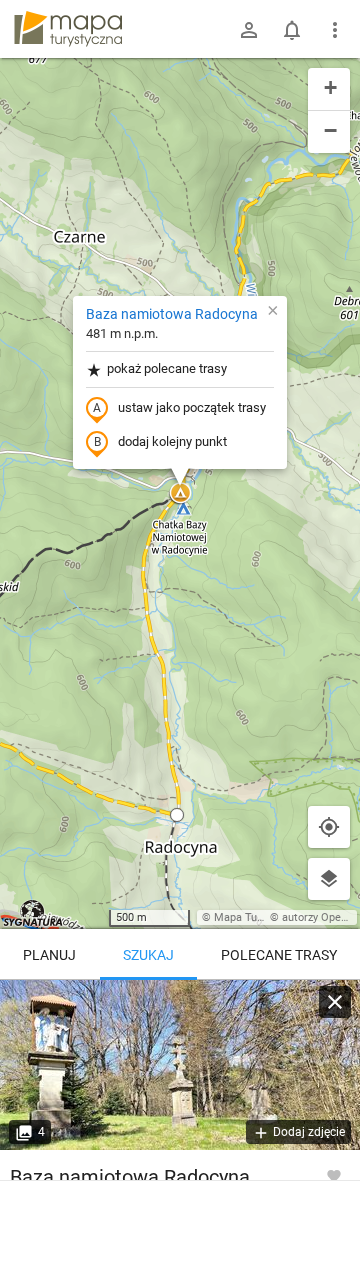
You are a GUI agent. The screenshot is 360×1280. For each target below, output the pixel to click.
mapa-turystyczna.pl (68, 29)
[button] (180, 494)
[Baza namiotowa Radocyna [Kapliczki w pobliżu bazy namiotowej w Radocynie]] (180, 1065)
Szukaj (148, 955)
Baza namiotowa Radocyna (172, 314)
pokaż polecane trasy (167, 368)
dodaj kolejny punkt (172, 441)
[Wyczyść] (335, 1002)
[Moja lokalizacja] (329, 827)
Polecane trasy (279, 955)
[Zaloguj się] (249, 30)
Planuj (49, 955)
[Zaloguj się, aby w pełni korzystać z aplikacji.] (334, 1175)
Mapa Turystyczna (259, 917)
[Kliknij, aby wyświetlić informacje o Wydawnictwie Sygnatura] (33, 913)
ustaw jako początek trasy (192, 407)
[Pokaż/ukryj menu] (335, 30)
